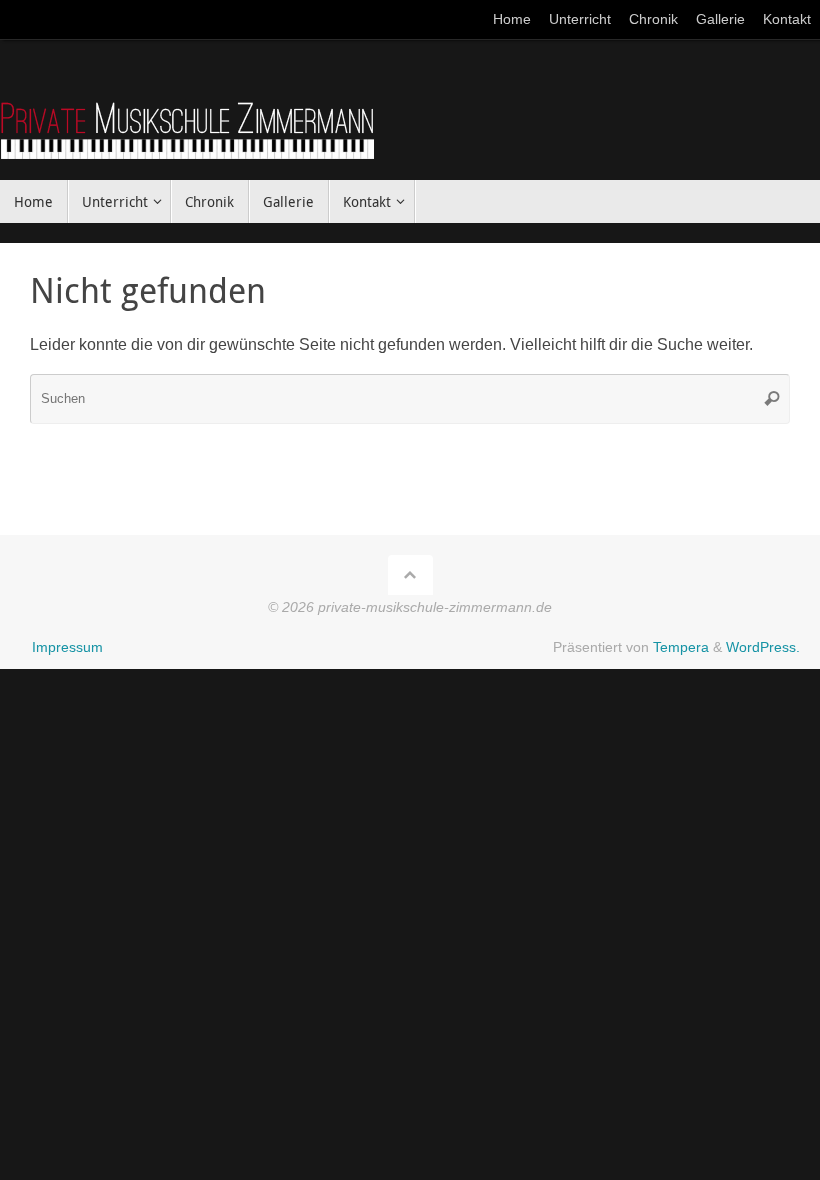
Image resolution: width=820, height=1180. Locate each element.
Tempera (681, 647)
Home (512, 19)
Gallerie (720, 19)
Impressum (67, 647)
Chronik (653, 19)
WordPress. (763, 647)
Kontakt (787, 19)
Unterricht (580, 19)
